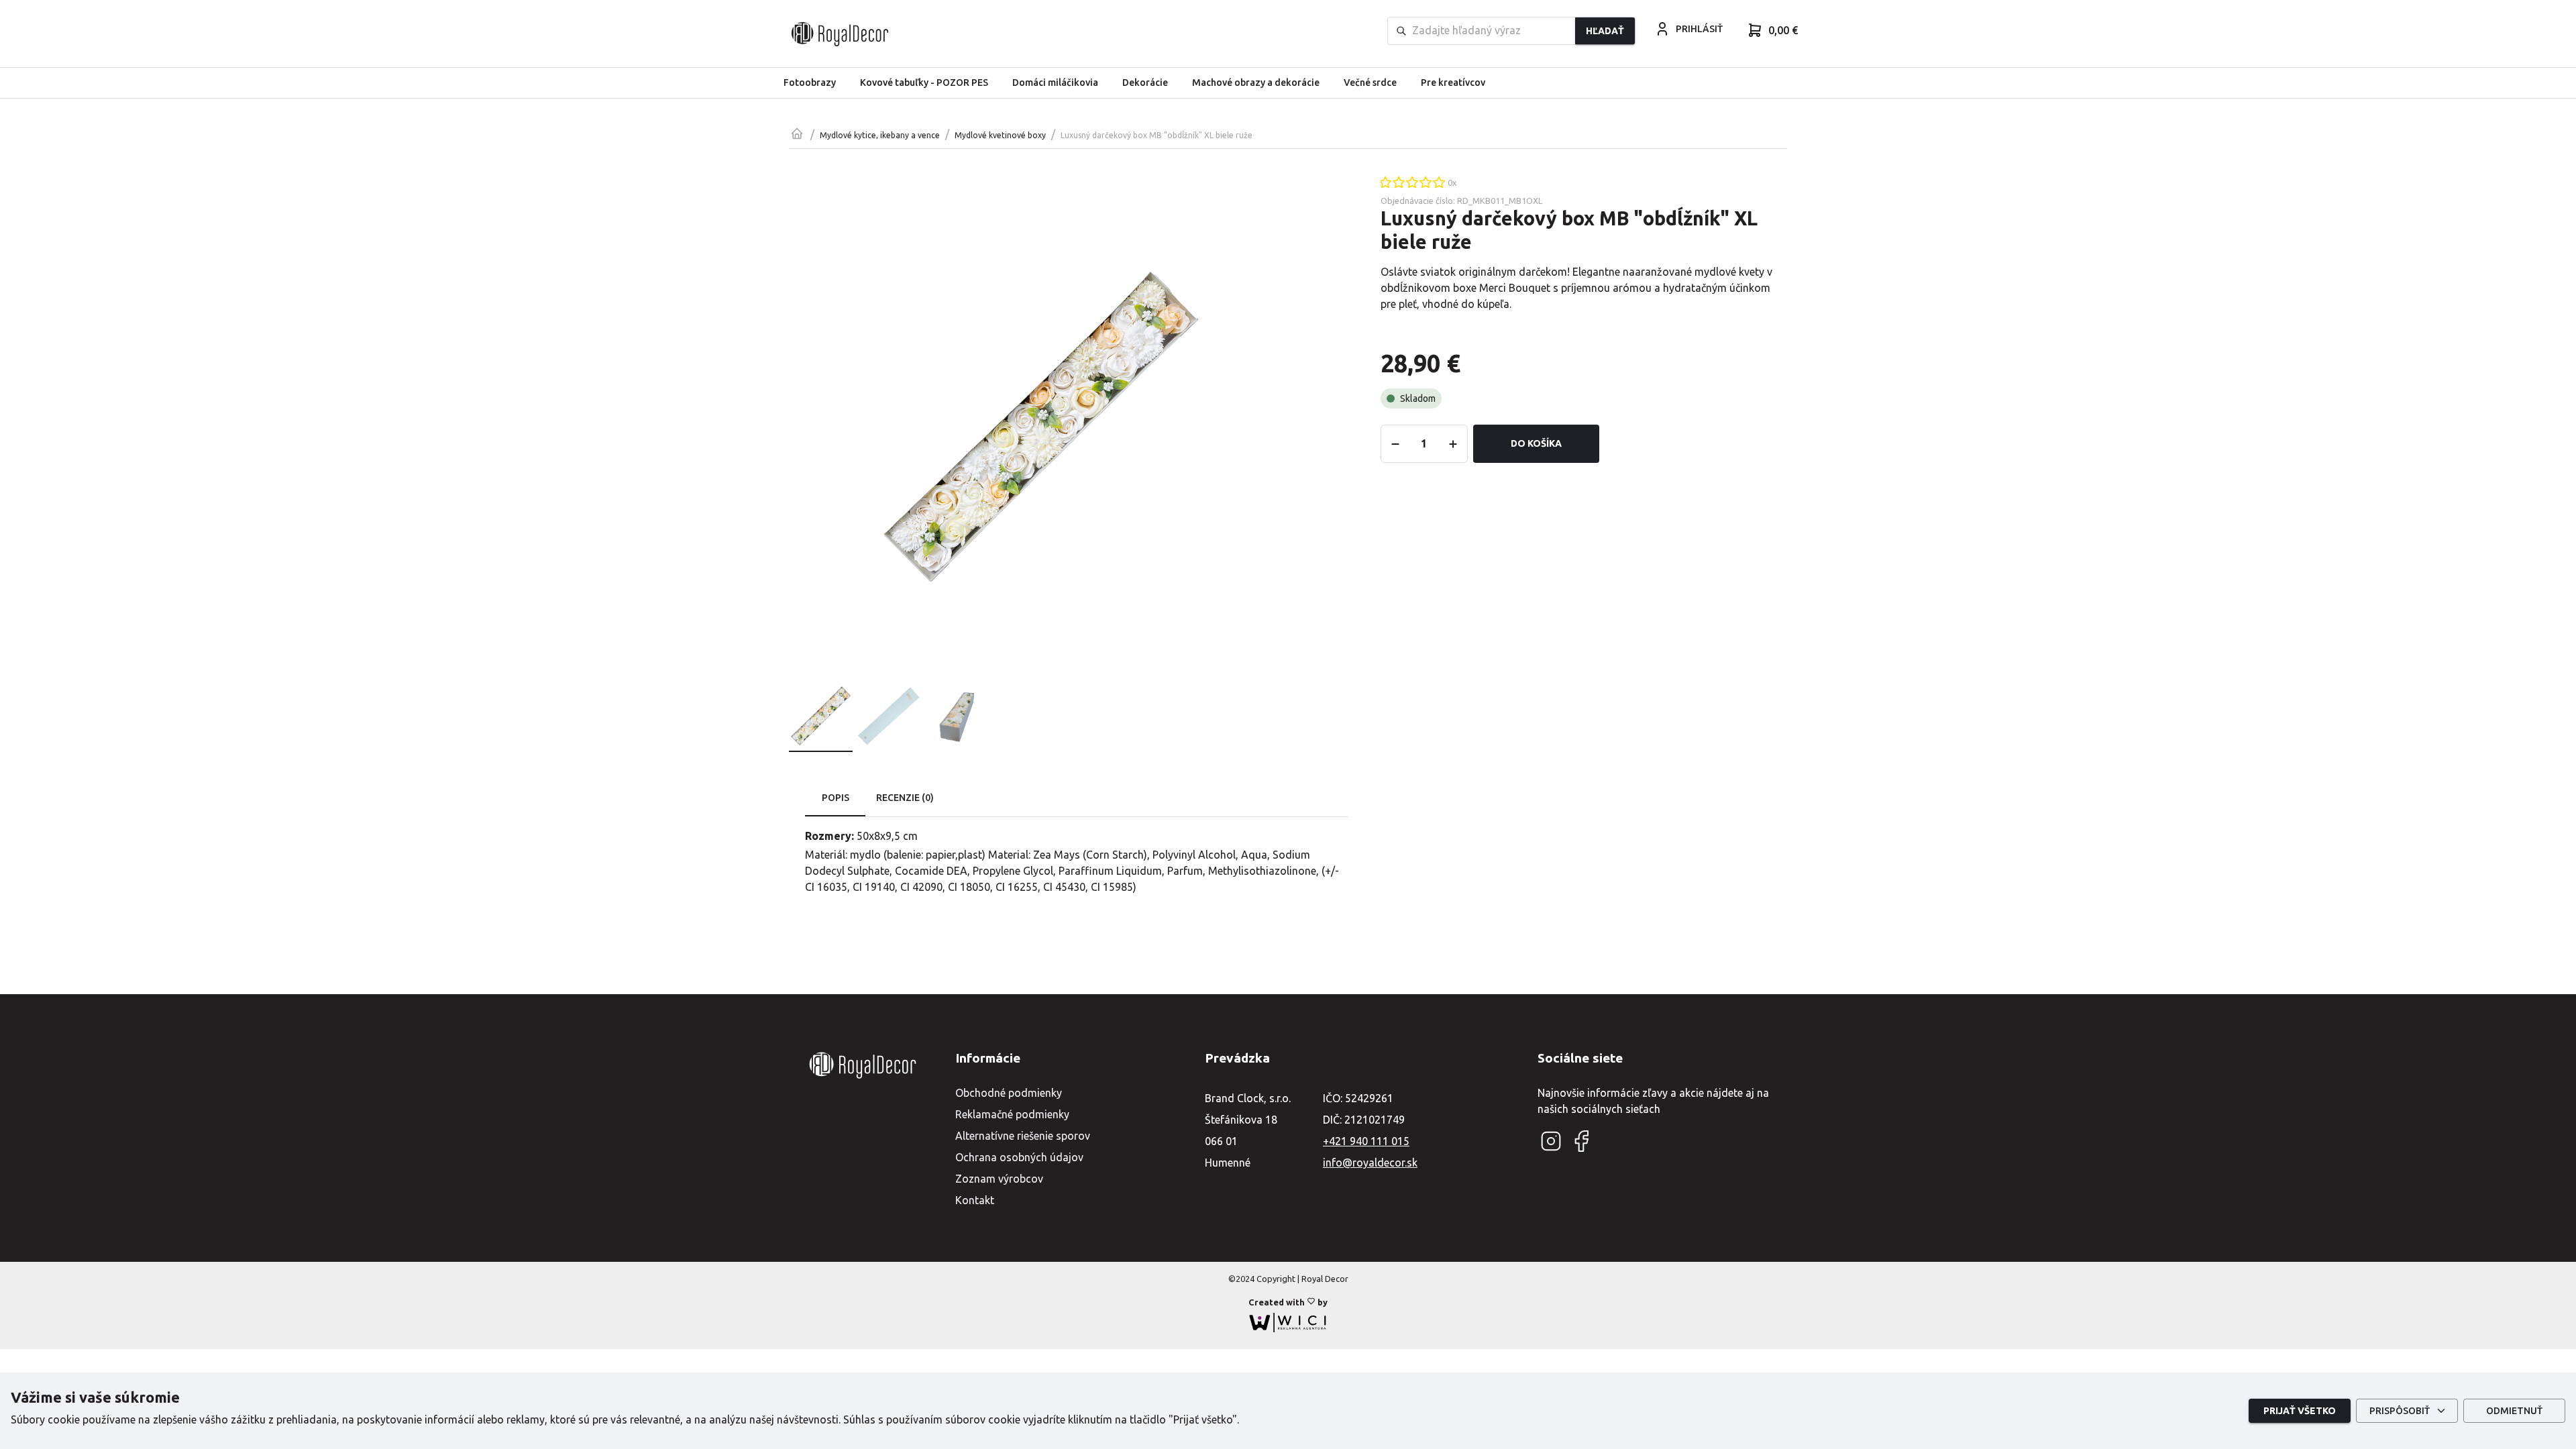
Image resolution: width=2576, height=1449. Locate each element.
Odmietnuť (2514, 1411)
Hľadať (1605, 31)
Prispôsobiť (2400, 1411)
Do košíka (1536, 443)
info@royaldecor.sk (1370, 1163)
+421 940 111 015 (1366, 1141)
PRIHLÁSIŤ (1699, 29)
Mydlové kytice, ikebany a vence (880, 135)
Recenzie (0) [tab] (905, 798)
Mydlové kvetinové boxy (1000, 135)
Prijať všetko (2300, 1411)
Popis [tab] (836, 798)
